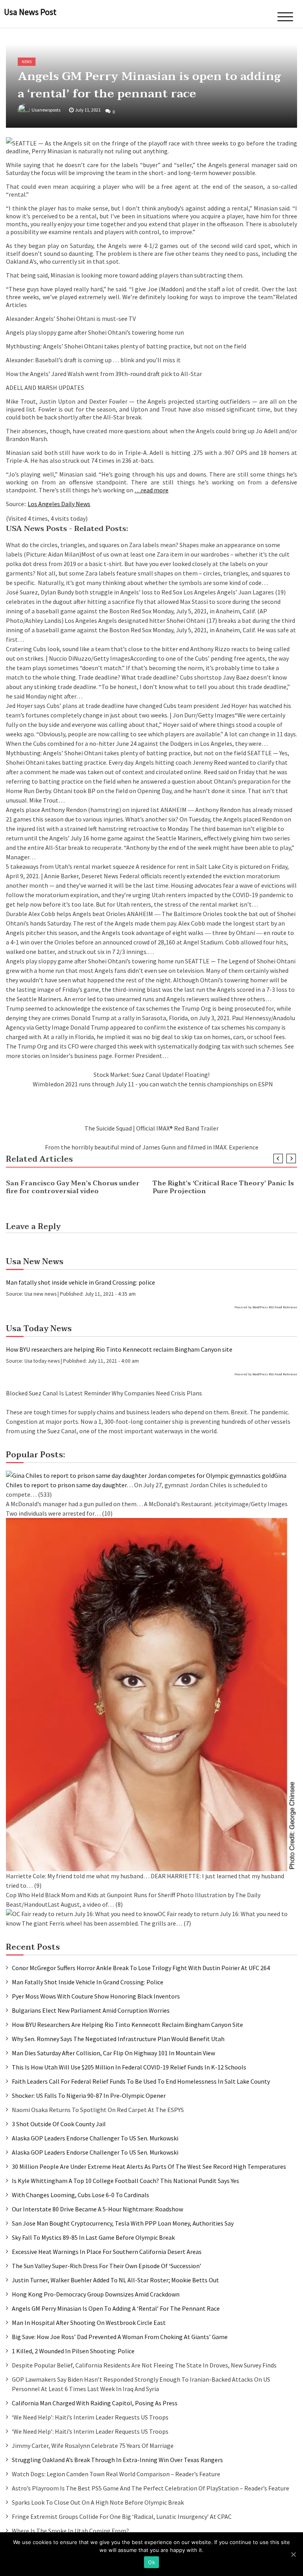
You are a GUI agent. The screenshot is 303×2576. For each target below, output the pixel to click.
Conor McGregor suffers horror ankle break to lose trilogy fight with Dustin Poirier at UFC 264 (141, 1968)
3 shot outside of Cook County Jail (59, 2124)
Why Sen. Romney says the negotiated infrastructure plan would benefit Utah (118, 2039)
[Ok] (293, 2554)
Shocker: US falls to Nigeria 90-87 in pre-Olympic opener (89, 2095)
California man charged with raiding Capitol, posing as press (95, 2403)
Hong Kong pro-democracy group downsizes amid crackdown (96, 2294)
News (27, 62)
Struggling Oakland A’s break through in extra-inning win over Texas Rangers (117, 2460)
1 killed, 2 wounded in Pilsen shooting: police (73, 2351)
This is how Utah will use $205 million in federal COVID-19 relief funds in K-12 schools (129, 2067)
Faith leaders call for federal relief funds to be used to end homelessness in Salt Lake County (141, 2081)
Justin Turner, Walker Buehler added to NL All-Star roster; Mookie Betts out (115, 2280)
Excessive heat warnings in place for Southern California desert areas (107, 2252)
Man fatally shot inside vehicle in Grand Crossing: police (80, 1282)
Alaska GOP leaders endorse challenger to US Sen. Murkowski (95, 2138)
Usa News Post (30, 12)
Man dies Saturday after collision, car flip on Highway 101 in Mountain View (113, 2053)
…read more (151, 490)
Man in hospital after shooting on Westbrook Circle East (89, 2323)
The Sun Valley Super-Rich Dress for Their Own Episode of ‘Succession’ (107, 2266)
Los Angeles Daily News (59, 504)
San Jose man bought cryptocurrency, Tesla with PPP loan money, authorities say (123, 2223)
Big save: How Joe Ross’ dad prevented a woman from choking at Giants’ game (120, 2337)
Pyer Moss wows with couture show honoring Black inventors (96, 1996)
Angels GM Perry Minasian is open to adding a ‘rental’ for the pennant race (116, 2308)
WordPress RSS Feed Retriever (275, 1307)
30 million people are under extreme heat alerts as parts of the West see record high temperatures (149, 2166)
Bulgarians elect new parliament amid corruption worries (91, 2010)
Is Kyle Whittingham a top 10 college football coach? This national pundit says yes (125, 2181)
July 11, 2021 (88, 110)
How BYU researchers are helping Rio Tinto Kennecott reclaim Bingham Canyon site (119, 1349)
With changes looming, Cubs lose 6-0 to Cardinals (80, 2195)
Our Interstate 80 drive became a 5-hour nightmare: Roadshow (97, 2209)
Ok (151, 2562)
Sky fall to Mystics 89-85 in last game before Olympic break (93, 2237)
